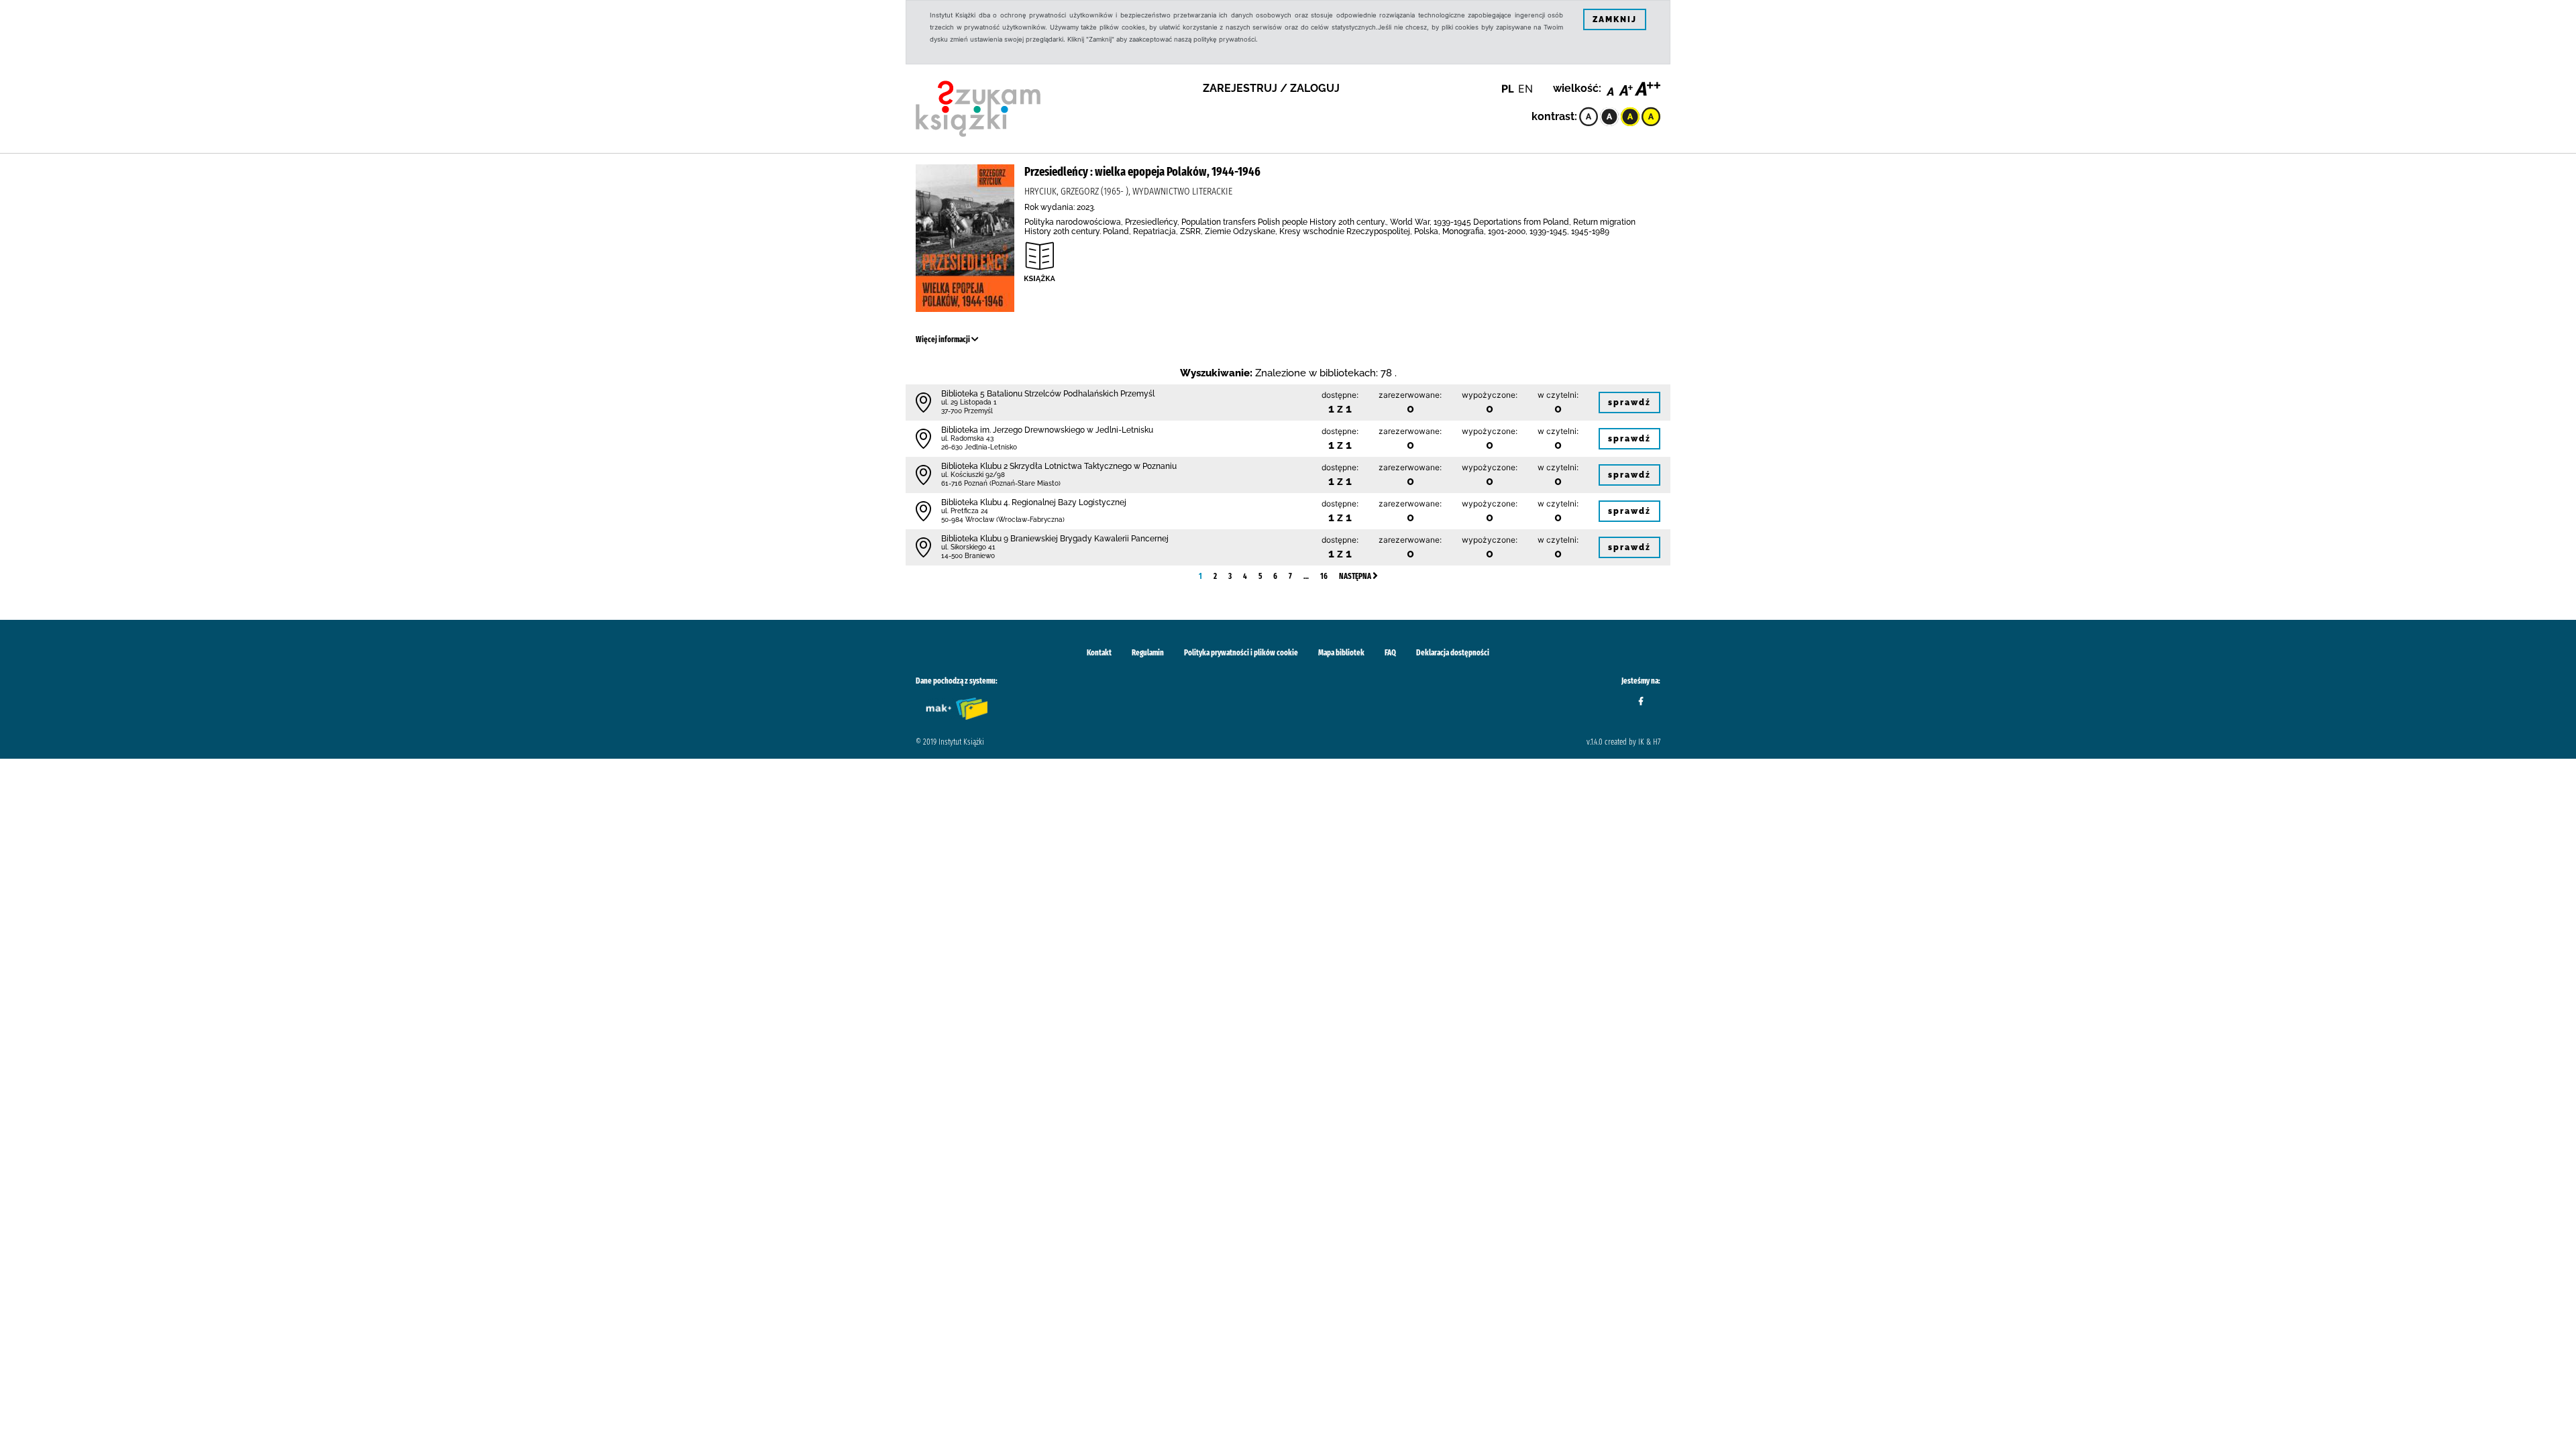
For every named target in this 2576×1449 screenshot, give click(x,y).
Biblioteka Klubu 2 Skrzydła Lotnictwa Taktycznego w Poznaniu (1059, 466)
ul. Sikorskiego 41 (968, 547)
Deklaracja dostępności (1453, 653)
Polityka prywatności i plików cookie (1241, 653)
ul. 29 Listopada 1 (969, 402)
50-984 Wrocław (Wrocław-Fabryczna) (1003, 520)
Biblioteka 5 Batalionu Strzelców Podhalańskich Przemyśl (1048, 394)
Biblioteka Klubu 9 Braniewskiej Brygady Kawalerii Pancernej (1055, 539)
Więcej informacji (944, 339)
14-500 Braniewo (968, 556)
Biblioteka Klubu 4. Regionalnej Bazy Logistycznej (1034, 502)
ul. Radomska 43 (967, 438)
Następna (1356, 576)
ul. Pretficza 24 (965, 511)
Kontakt (1099, 653)
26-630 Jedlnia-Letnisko (979, 447)
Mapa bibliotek (1341, 653)
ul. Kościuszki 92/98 (973, 475)
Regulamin (1148, 653)
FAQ (1390, 653)
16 (1324, 576)
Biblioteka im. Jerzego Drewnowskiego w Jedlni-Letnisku (1047, 430)
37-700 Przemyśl (967, 411)
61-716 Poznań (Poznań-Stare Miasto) (1001, 483)
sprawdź (1629, 402)
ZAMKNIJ (1615, 19)
